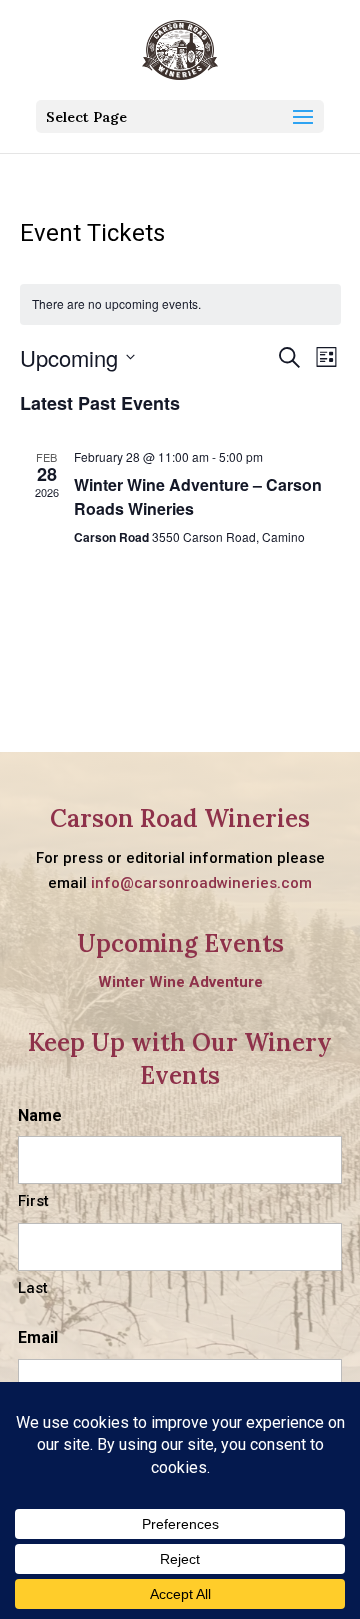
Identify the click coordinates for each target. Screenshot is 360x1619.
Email (38, 1337)
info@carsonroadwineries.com (201, 883)
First (33, 1201)
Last (33, 1288)
